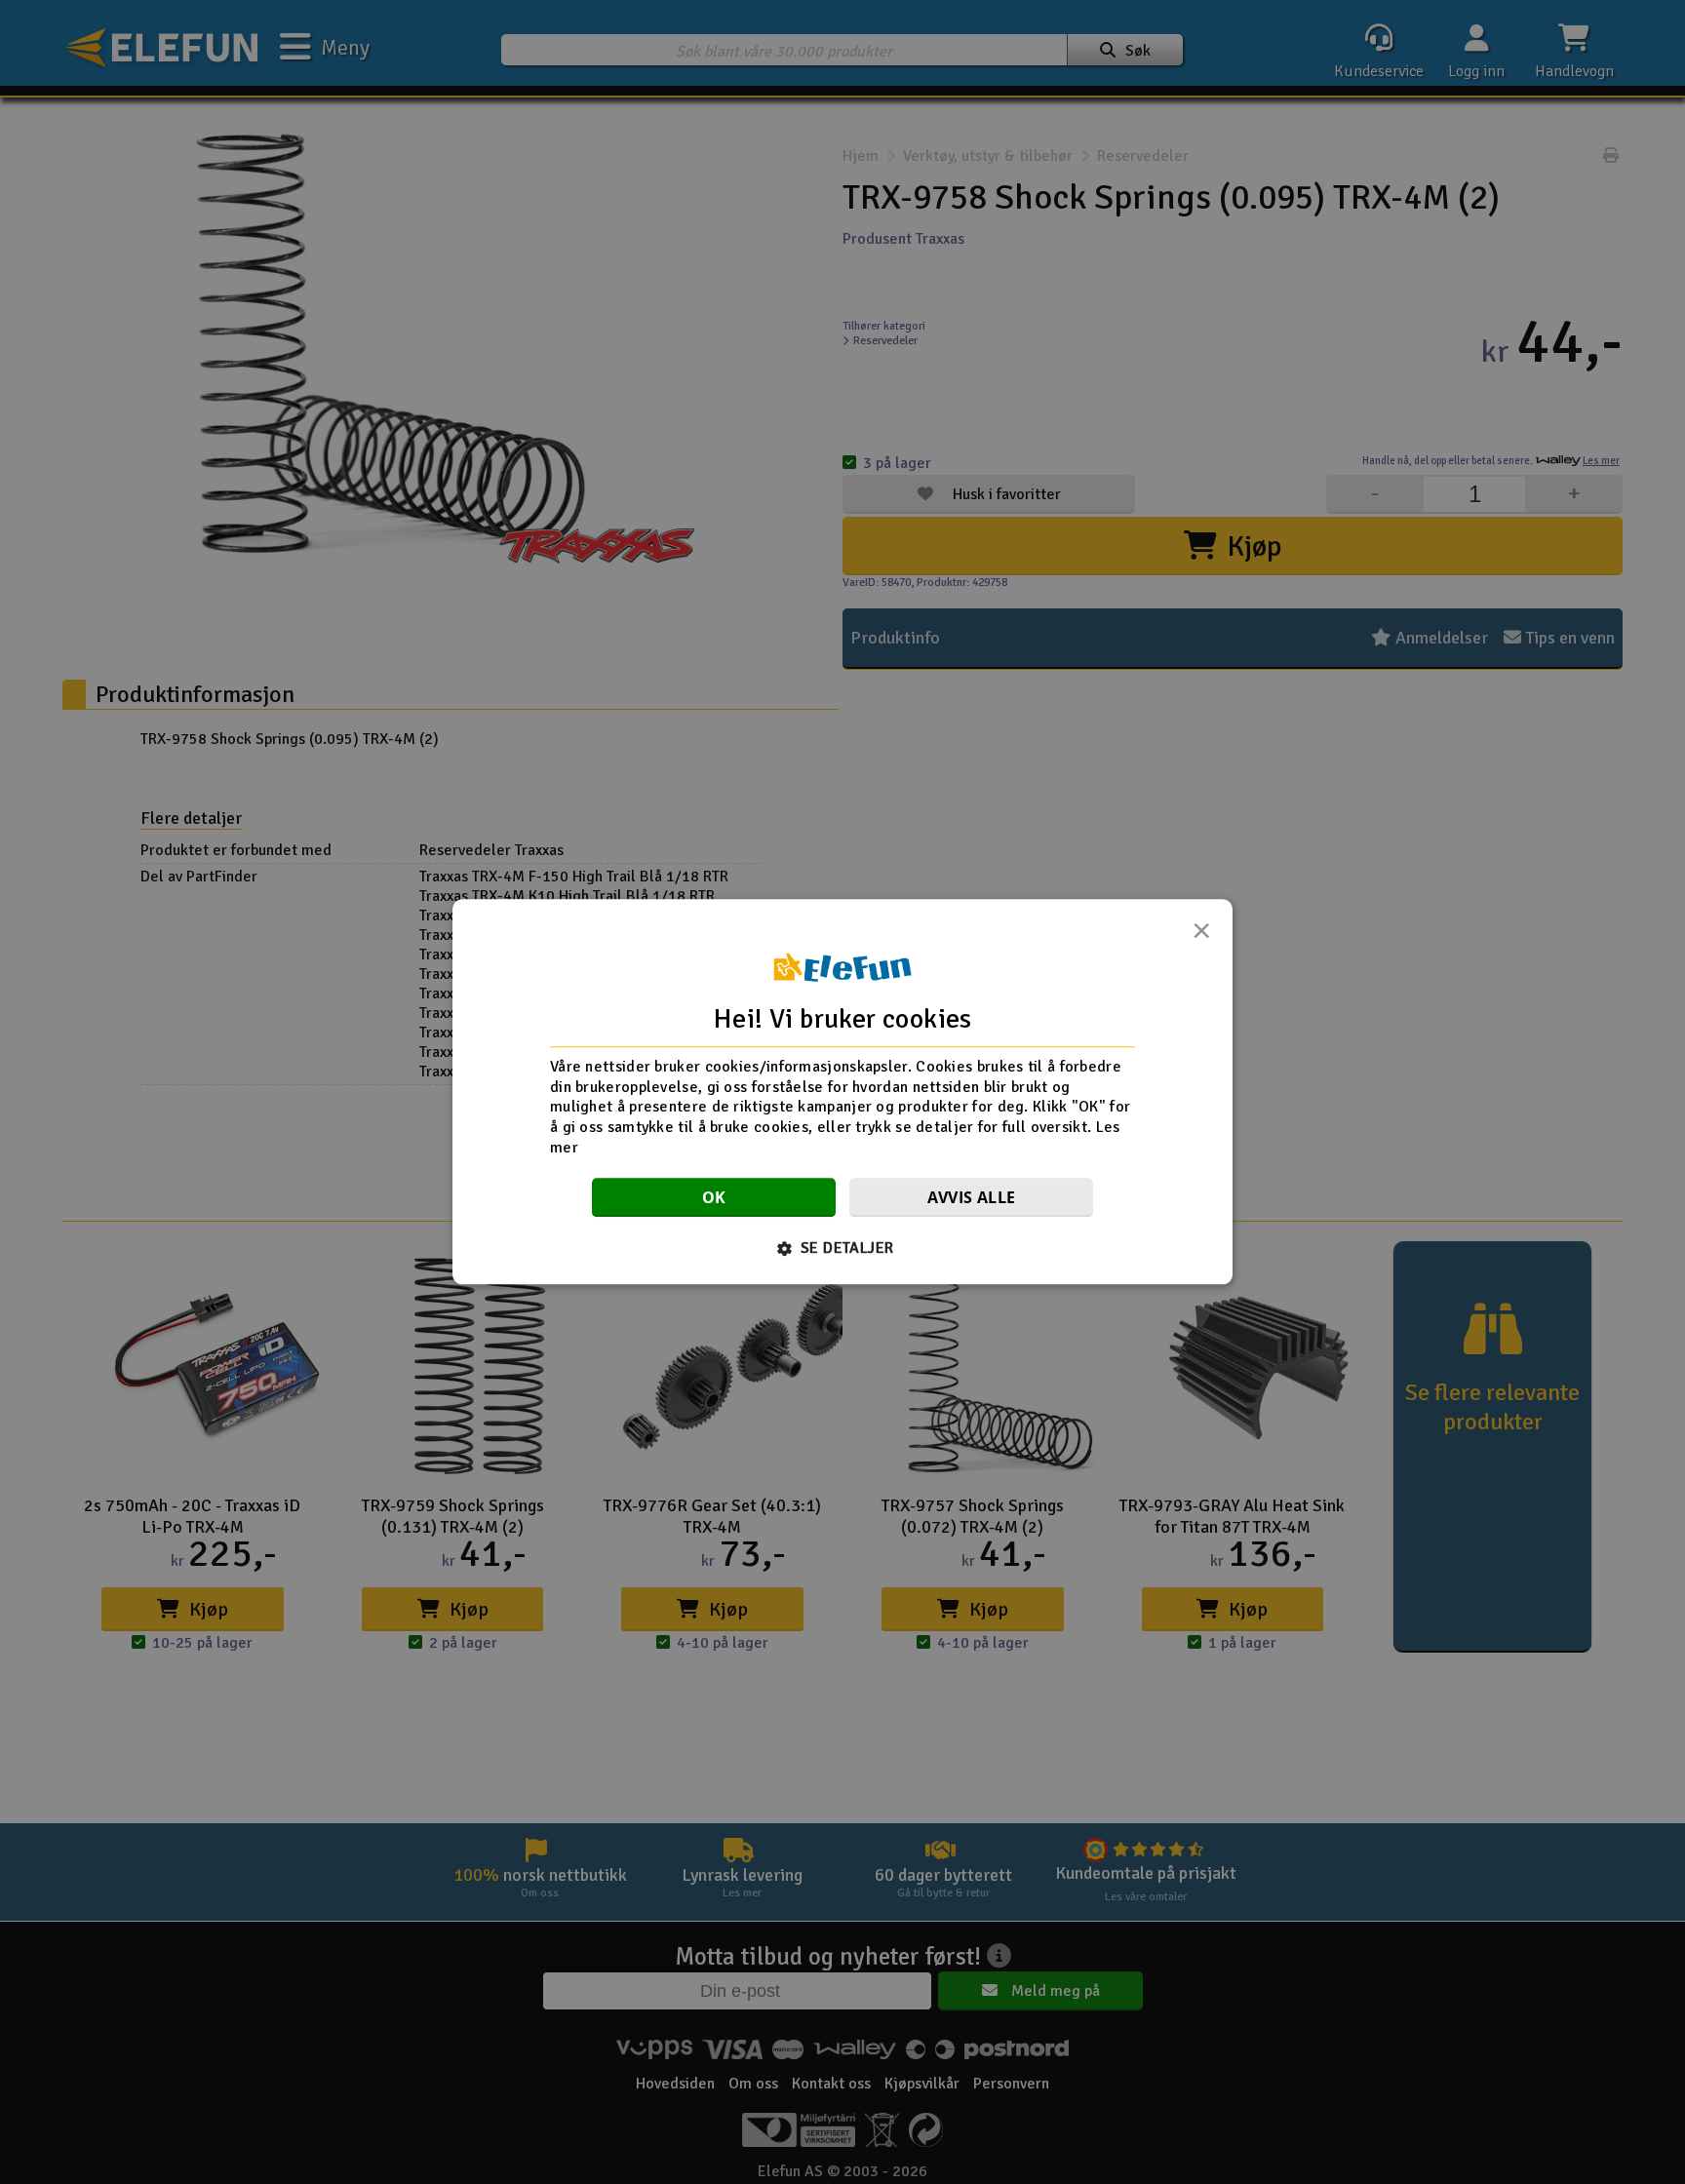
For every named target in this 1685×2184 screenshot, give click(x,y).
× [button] (1201, 936)
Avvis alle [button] (972, 1198)
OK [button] (714, 1198)
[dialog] (842, 1092)
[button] (843, 1249)
